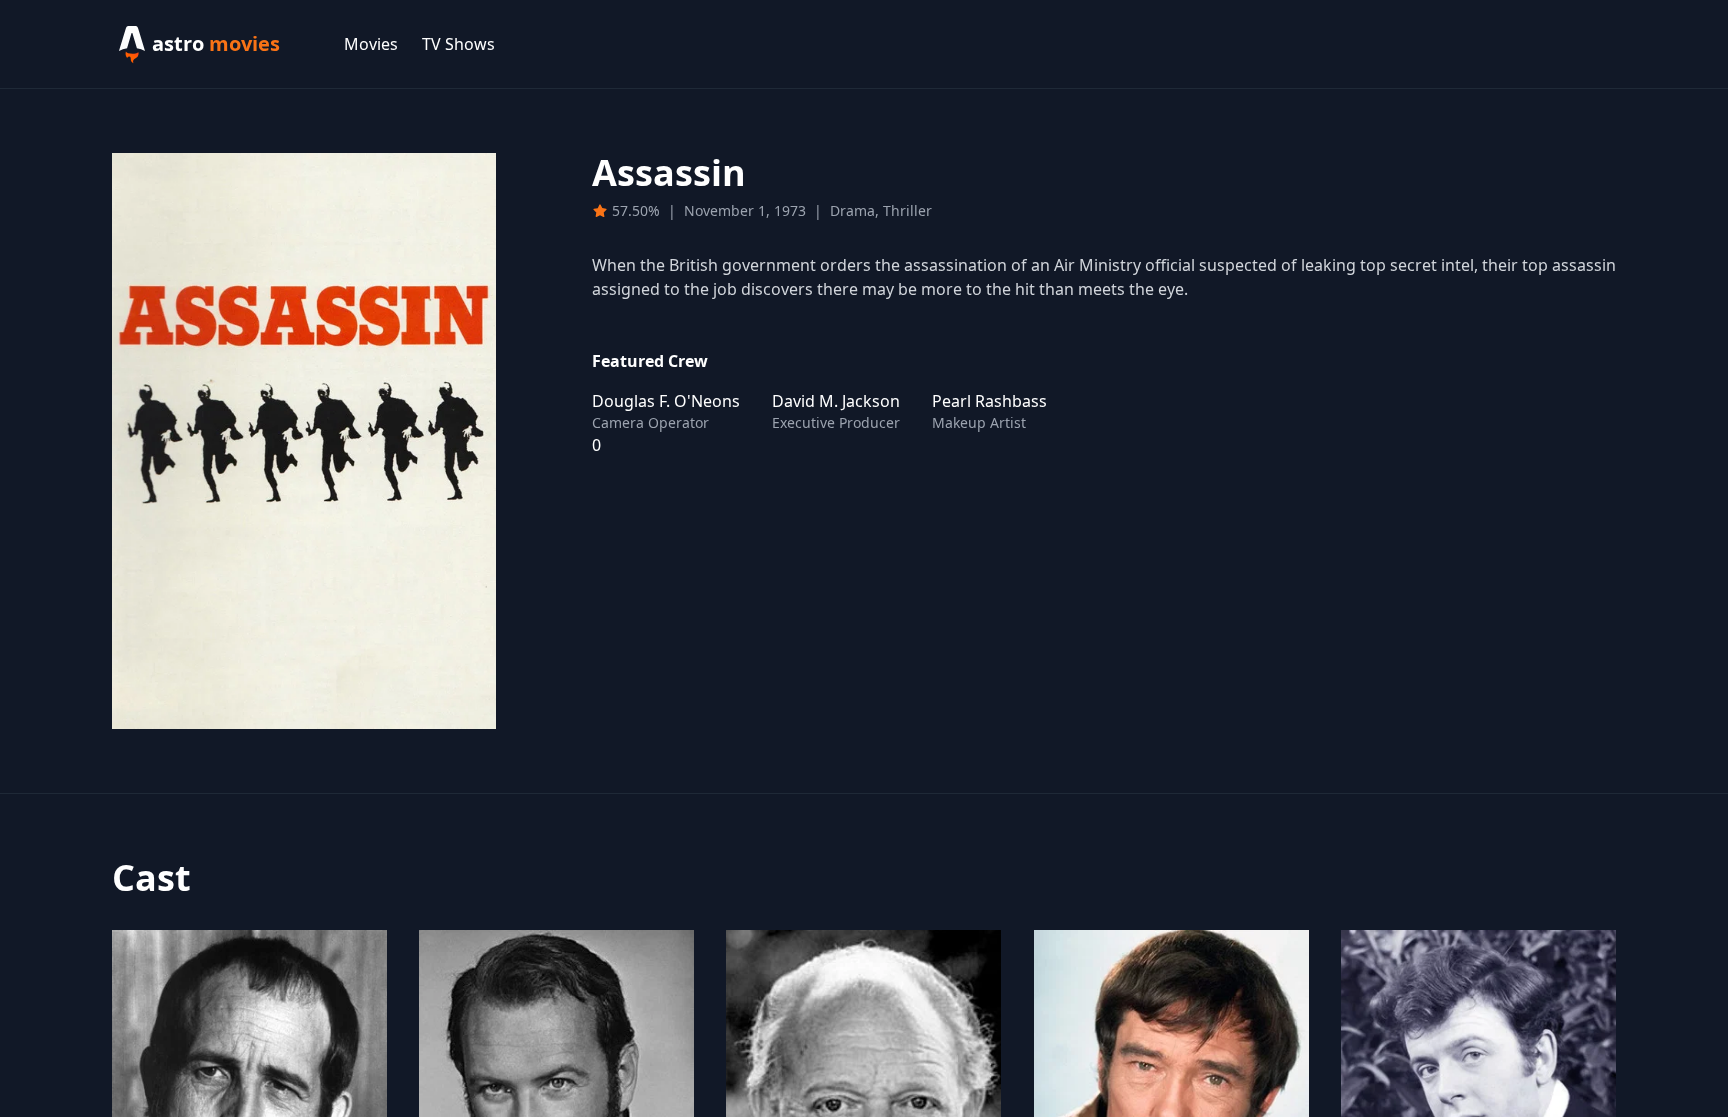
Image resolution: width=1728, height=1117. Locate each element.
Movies (371, 44)
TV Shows (458, 44)
